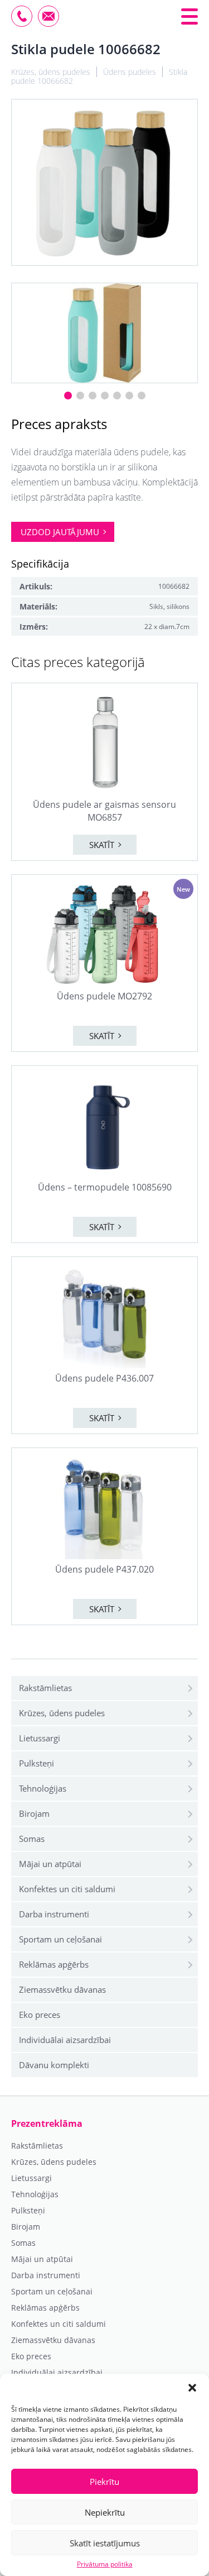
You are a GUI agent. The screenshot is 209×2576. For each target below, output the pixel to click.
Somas (32, 1839)
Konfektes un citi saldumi (67, 1889)
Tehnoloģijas (43, 1788)
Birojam (34, 1813)
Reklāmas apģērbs (54, 1964)
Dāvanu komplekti (54, 2065)
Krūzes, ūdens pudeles (62, 1713)
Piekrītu (104, 2482)
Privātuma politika (105, 2564)
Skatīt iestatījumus (105, 2543)
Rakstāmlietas (45, 1688)
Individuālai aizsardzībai (65, 2040)
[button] (192, 2388)
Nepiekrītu (105, 2512)
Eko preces (40, 2015)
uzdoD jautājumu (60, 532)
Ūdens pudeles (130, 72)
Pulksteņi (37, 1763)
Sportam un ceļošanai (60, 1939)
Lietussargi (40, 1738)
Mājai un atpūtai (50, 1864)
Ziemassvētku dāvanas (62, 1989)
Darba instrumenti (54, 1914)
